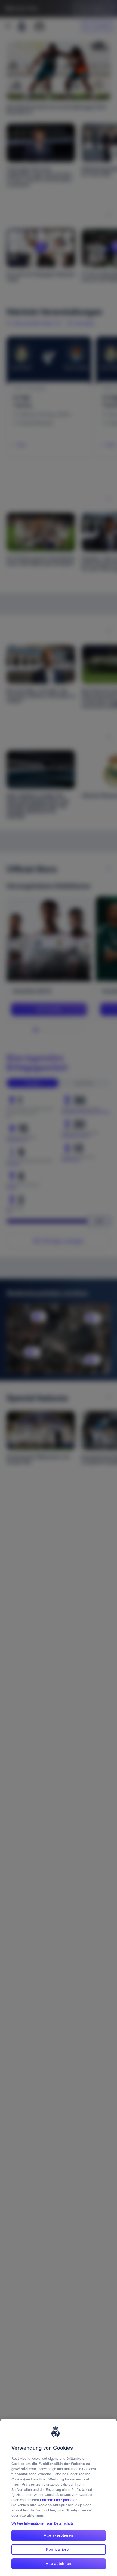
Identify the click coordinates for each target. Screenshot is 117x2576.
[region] (59, 2498)
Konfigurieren (59, 2549)
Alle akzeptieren (59, 2535)
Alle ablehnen (59, 2563)
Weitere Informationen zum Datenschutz (42, 2523)
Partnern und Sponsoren (59, 2500)
